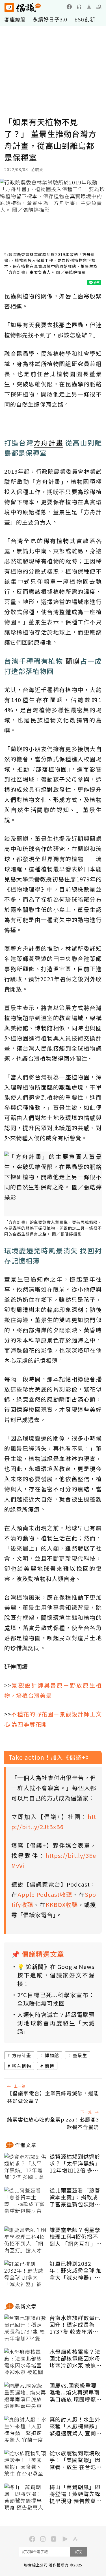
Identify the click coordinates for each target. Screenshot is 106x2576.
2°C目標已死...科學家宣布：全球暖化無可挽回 (56, 1999)
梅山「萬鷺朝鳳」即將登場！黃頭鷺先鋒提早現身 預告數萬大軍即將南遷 (76, 2494)
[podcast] (79, 7)
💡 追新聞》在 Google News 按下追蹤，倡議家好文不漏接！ (56, 1975)
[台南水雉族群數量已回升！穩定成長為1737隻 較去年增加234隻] (25, 2328)
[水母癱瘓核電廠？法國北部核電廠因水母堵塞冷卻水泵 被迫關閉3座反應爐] (25, 2362)
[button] (99, 7)
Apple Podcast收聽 (45, 1894)
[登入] (89, 7)
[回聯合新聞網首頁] (9, 7)
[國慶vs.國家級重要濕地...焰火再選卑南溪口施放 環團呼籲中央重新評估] (25, 2396)
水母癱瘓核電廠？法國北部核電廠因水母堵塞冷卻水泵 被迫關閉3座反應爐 (76, 2359)
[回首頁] (23, 7)
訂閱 (79, 2552)
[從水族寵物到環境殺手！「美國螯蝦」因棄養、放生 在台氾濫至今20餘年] (25, 2464)
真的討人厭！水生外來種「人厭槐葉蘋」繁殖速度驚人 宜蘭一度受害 (76, 2426)
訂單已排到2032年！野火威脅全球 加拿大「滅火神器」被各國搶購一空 (76, 2271)
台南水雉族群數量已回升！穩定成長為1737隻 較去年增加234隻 (75, 2325)
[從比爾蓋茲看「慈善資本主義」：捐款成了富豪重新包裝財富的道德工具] (25, 2201)
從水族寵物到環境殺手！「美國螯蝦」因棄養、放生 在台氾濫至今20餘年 (76, 2460)
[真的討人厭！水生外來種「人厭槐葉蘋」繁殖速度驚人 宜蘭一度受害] (25, 2430)
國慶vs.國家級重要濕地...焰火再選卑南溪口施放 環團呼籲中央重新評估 (76, 2392)
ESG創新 (85, 19)
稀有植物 (21, 2066)
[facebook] (69, 7)
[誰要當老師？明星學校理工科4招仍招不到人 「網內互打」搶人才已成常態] (25, 2240)
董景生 (80, 2055)
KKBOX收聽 (62, 1905)
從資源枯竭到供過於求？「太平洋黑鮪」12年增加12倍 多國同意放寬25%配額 (75, 2163)
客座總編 (15, 19)
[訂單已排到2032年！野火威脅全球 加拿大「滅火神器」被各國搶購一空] (25, 2274)
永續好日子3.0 (50, 19)
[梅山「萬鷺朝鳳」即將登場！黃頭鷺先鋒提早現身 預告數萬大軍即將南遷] (25, 2498)
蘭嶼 (49, 2066)
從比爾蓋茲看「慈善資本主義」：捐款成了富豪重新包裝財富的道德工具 (75, 2197)
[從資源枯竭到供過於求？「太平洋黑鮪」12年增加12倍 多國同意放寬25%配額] (25, 2167)
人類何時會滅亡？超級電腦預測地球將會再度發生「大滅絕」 (56, 2023)
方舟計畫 (21, 2055)
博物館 (52, 2055)
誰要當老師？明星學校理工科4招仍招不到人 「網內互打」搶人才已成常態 (76, 2237)
